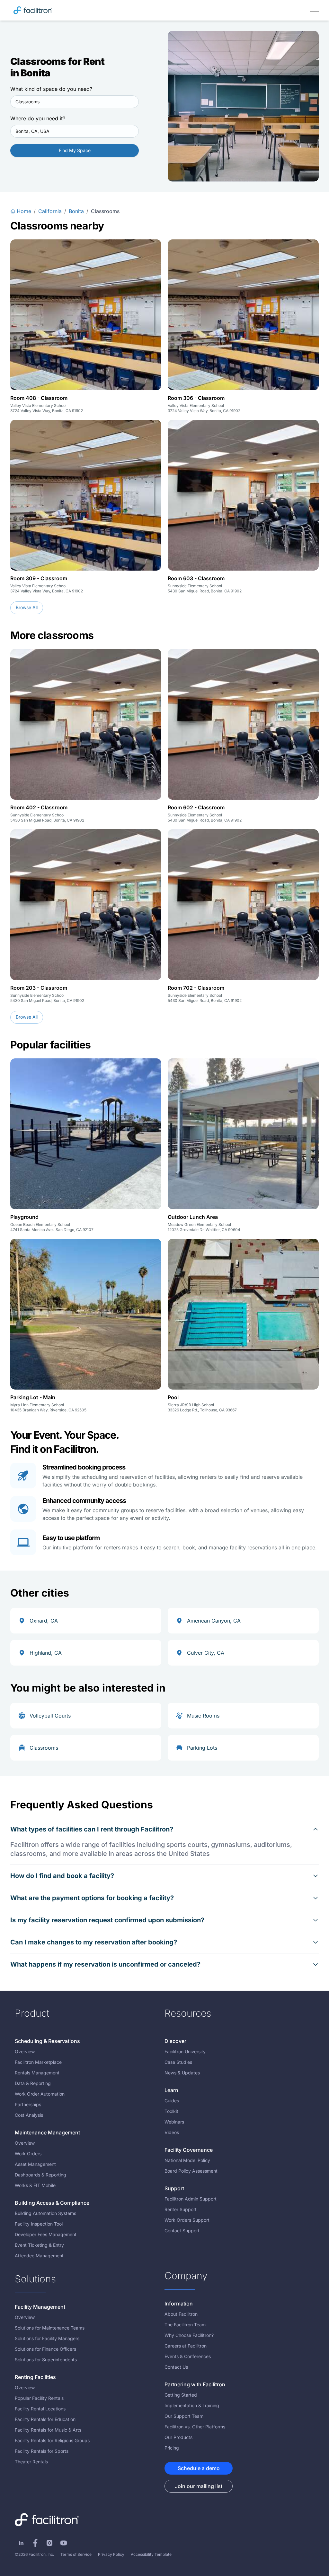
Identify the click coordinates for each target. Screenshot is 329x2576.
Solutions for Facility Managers (47, 2338)
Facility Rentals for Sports (42, 2451)
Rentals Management (37, 2073)
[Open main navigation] (314, 10)
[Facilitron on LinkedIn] (21, 2543)
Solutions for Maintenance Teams (50, 2328)
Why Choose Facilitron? (189, 2335)
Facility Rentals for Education (45, 2419)
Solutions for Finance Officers (45, 2349)
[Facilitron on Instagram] (49, 2543)
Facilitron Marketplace (38, 2062)
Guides (172, 2101)
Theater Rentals (31, 2462)
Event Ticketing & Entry (39, 2245)
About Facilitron (181, 2314)
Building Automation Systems (45, 2213)
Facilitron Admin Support (191, 2199)
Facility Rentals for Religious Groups (52, 2440)
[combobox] (75, 102)
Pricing (172, 2448)
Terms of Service (76, 2554)
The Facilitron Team (185, 2325)
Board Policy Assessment (191, 2171)
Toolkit (171, 2111)
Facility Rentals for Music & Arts (48, 2430)
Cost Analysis (29, 2115)
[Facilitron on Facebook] (35, 2543)
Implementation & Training (192, 2405)
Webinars (174, 2122)
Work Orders (28, 2154)
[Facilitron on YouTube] (64, 2543)
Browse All (27, 607)
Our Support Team (184, 2416)
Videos (172, 2132)
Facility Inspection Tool (39, 2224)
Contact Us (176, 2367)
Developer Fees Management (46, 2234)
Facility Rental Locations (40, 2409)
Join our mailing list (199, 2486)
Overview (25, 2051)
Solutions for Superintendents (46, 2360)
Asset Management (35, 2164)
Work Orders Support (187, 2220)
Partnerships (28, 2104)
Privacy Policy (111, 2554)
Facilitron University (185, 2051)
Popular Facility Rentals (39, 2398)
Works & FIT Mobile (35, 2185)
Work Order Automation (40, 2094)
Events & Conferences (188, 2356)
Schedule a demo (199, 2468)
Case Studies (178, 2062)
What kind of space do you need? (51, 89)
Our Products (178, 2437)
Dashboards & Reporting (40, 2175)
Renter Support (181, 2209)
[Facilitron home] (33, 10)
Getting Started (181, 2395)
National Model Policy (187, 2160)
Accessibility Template (151, 2554)
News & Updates (182, 2073)
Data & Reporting (33, 2083)
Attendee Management (39, 2256)
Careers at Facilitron (186, 2346)
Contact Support (182, 2231)
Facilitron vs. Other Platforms (195, 2427)
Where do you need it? (38, 118)
